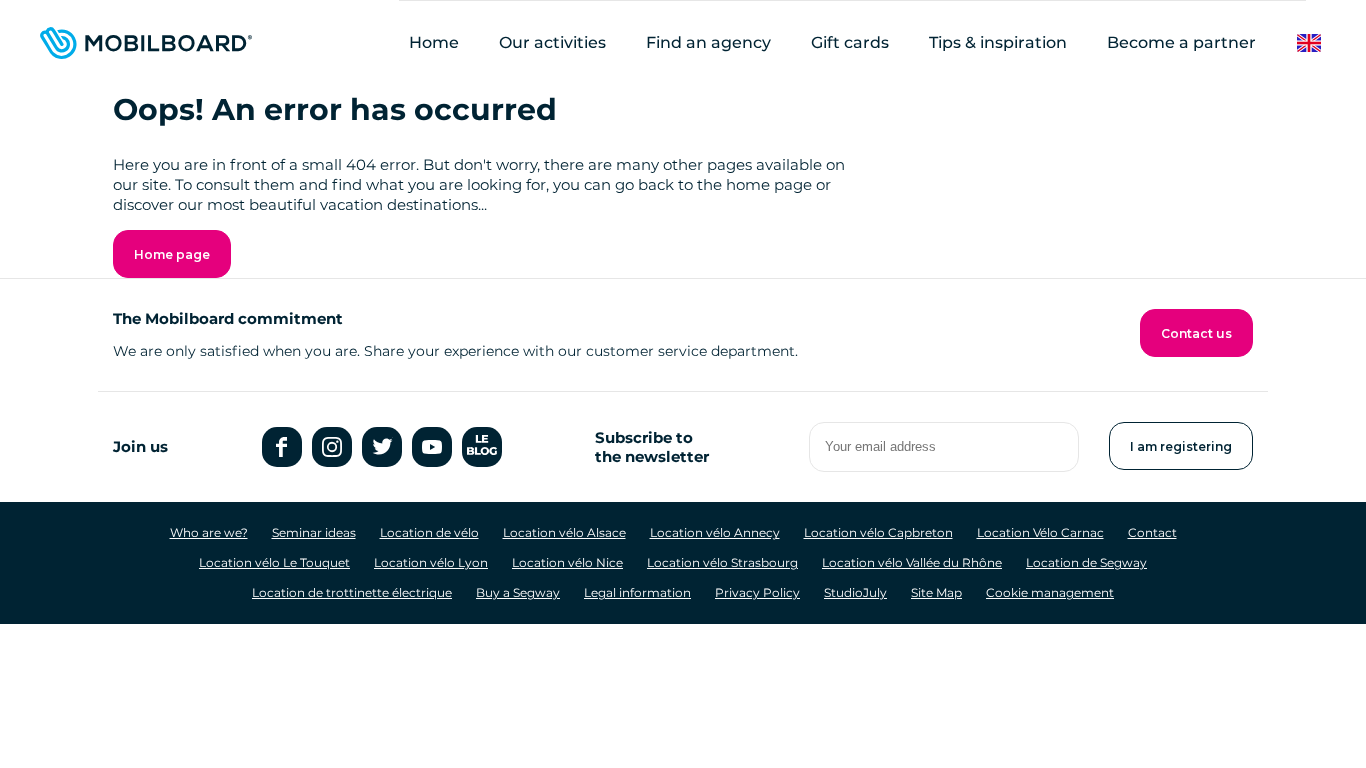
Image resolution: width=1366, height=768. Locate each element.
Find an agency (708, 42)
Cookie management (1050, 592)
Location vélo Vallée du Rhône (912, 562)
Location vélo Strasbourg (722, 562)
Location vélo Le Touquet (274, 562)
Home (434, 42)
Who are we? (209, 532)
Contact (1152, 532)
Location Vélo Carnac (1040, 532)
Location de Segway (1086, 562)
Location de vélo (429, 532)
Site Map (936, 592)
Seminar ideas (314, 532)
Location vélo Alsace (564, 532)
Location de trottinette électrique (352, 592)
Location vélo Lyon (431, 562)
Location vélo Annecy (715, 532)
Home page (172, 254)
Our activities (552, 42)
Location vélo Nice (567, 562)
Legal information (637, 592)
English (1324, 43)
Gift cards (850, 42)
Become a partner (1181, 42)
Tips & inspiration (998, 42)
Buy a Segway (518, 592)
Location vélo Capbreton (878, 532)
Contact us (1196, 333)
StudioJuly (855, 592)
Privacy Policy (757, 592)
